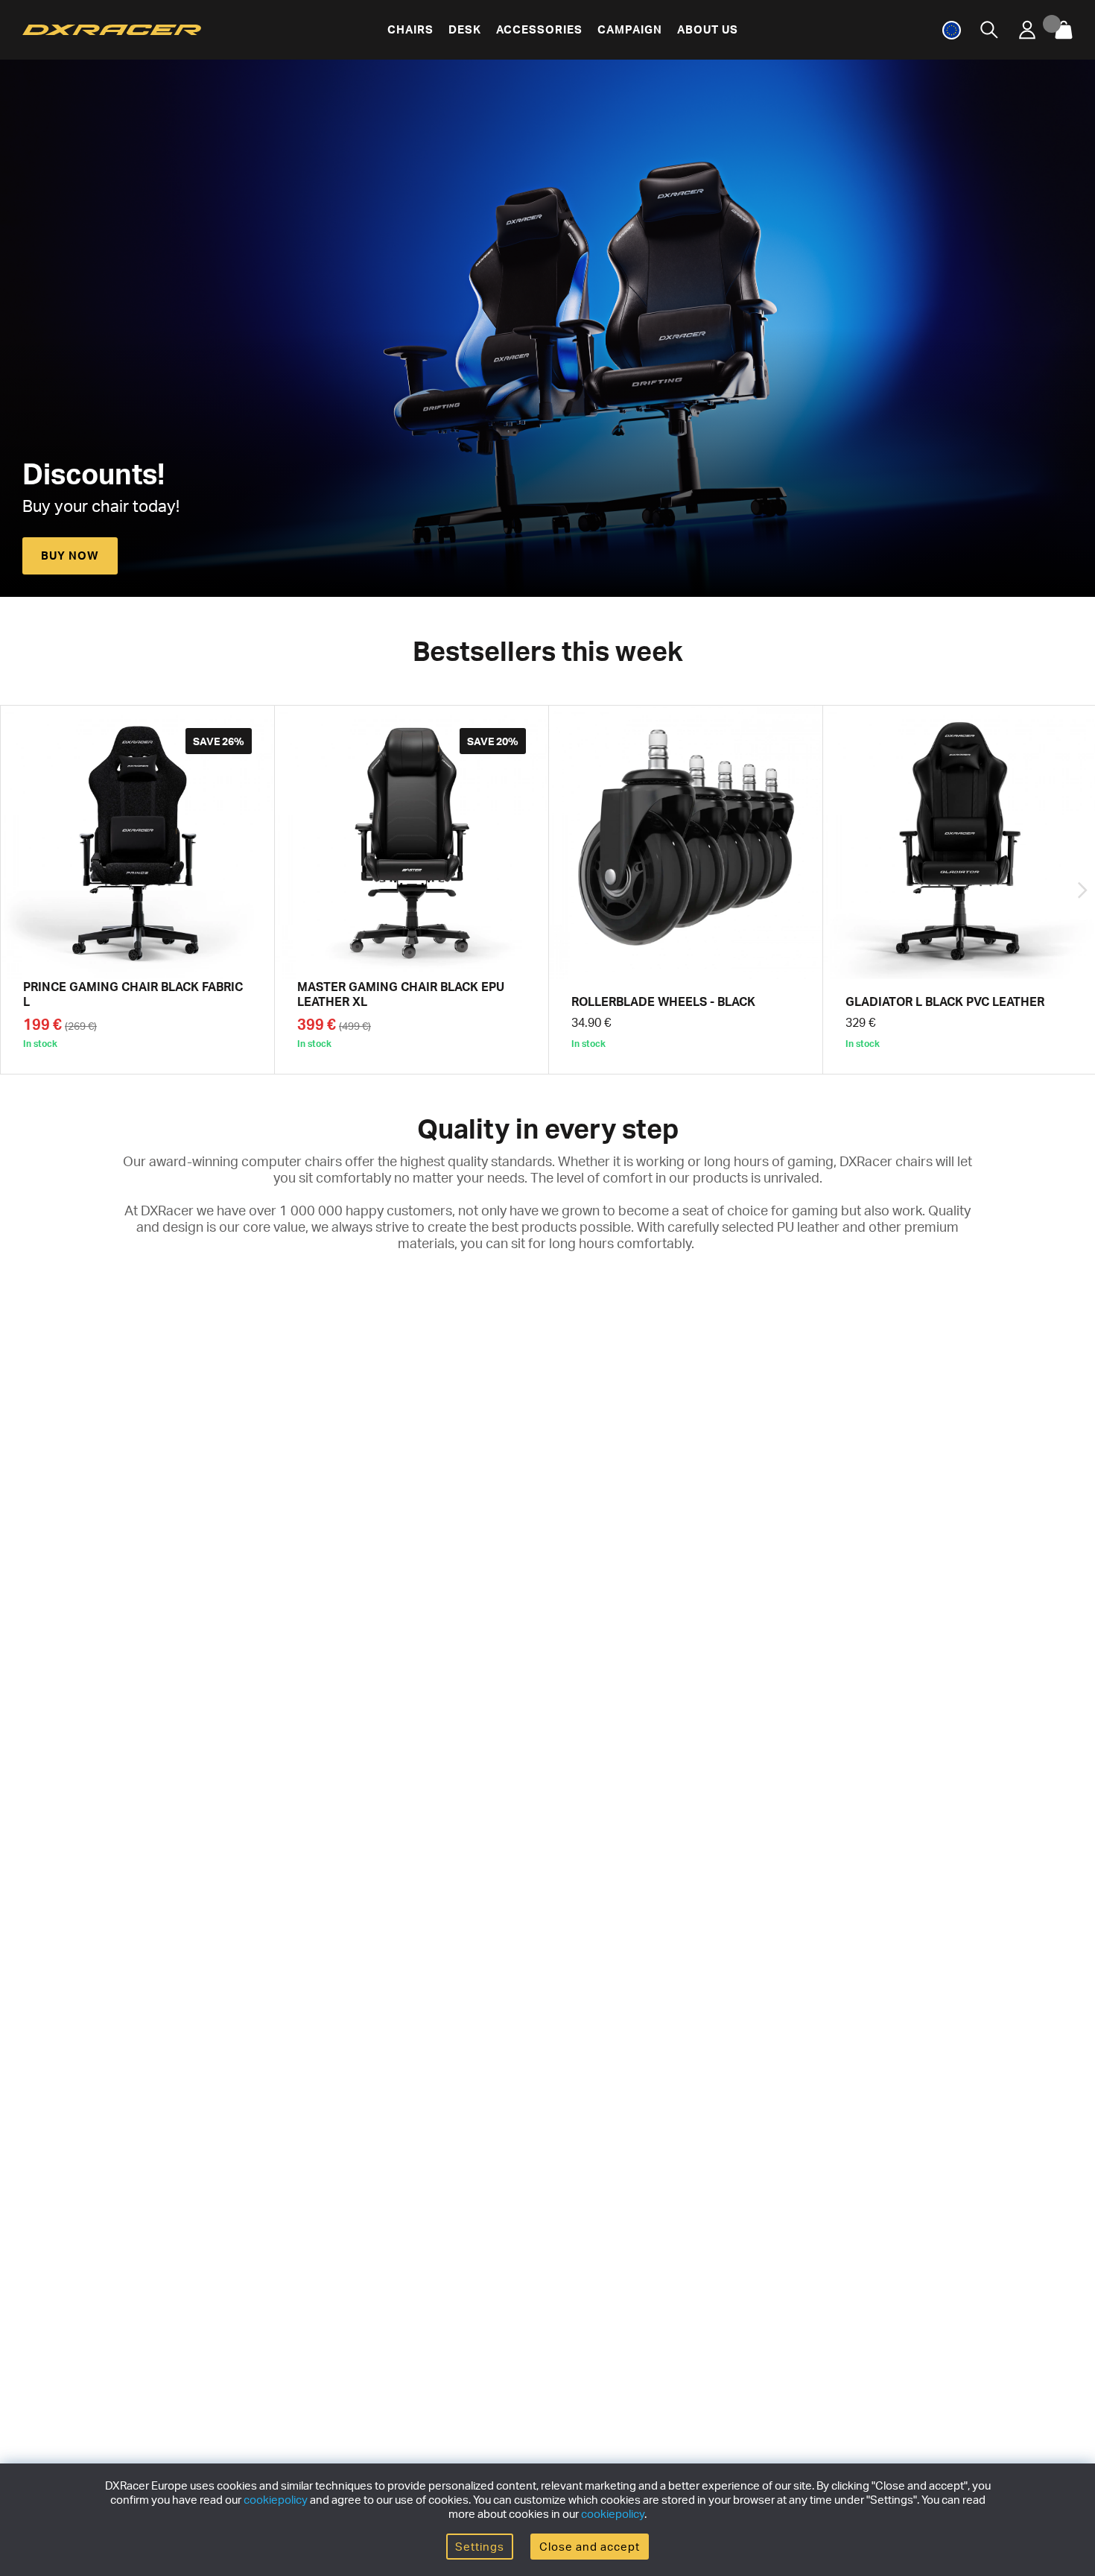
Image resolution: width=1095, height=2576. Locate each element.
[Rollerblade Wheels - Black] (686, 890)
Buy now (70, 556)
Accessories (539, 29)
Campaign (630, 29)
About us (708, 29)
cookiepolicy (276, 2500)
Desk (465, 29)
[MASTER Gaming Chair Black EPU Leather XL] (412, 890)
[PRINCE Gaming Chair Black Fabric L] (137, 890)
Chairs (410, 29)
